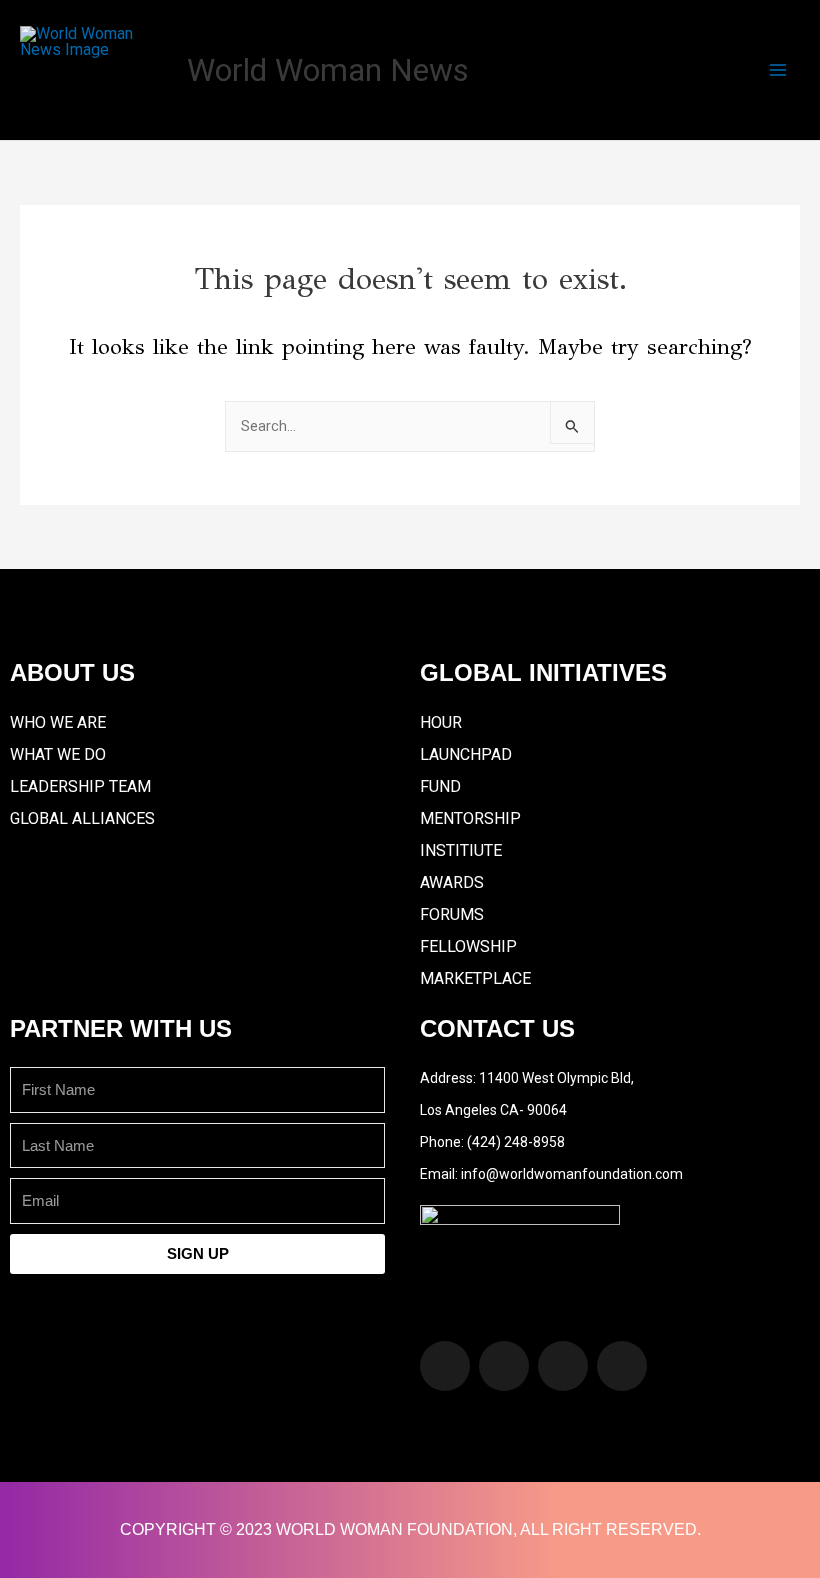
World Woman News (328, 70)
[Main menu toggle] (778, 70)
